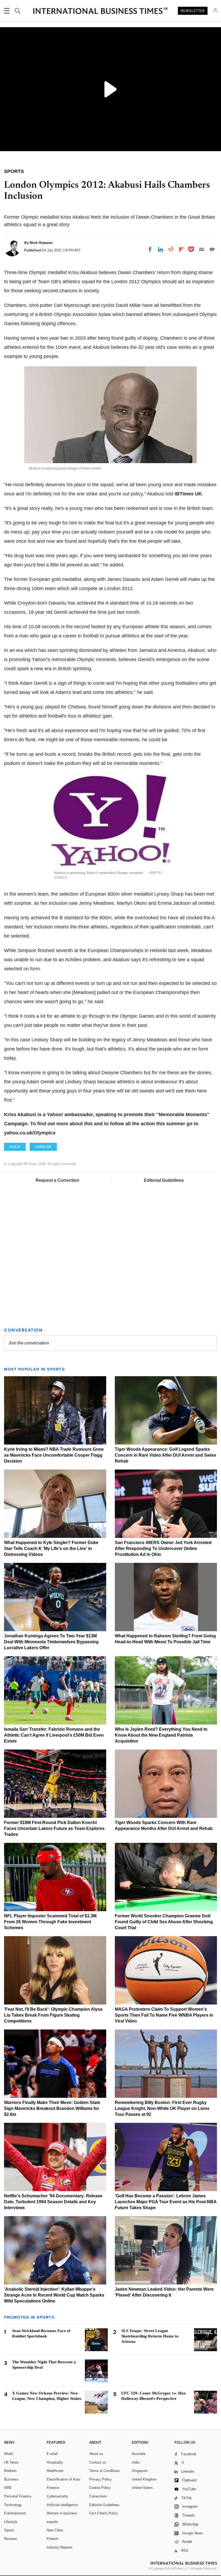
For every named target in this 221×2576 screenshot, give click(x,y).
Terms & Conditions (105, 2471)
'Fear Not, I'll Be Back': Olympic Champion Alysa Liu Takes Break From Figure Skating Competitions (53, 2015)
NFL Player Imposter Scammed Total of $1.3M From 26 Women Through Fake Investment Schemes (50, 1922)
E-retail (52, 2454)
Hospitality (55, 2462)
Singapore (140, 2471)
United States (142, 2488)
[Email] (202, 249)
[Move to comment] (212, 249)
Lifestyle (11, 2522)
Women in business (62, 2513)
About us (96, 2454)
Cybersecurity (57, 2496)
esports (52, 2522)
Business (11, 2479)
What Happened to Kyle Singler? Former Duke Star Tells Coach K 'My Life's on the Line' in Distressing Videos (51, 1548)
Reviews (11, 2539)
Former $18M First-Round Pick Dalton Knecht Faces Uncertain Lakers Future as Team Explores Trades (54, 1828)
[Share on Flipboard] (181, 249)
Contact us (98, 2462)
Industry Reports (60, 2547)
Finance (53, 2488)
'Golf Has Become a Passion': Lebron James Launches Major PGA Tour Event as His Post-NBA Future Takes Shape (166, 2202)
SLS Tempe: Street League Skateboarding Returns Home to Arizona (150, 2336)
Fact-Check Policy (104, 2513)
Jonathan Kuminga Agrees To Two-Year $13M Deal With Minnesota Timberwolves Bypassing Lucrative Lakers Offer (51, 1642)
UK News (11, 2462)
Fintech (52, 2539)
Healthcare (55, 2471)
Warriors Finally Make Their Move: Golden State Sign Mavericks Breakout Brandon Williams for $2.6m (52, 2108)
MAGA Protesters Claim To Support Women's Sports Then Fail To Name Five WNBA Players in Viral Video (164, 2015)
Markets (10, 2471)
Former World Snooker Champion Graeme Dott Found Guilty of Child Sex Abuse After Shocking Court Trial (164, 1922)
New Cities (55, 2530)
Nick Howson (41, 243)
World (8, 2454)
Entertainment (15, 2513)
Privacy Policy (101, 2479)
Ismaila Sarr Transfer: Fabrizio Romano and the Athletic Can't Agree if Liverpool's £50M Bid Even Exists (54, 1735)
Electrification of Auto (63, 2479)
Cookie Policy (100, 2488)
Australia (139, 2454)
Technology (13, 2505)
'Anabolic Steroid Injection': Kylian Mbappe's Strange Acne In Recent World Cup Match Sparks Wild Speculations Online (54, 2295)
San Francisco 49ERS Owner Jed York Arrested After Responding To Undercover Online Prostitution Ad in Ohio (163, 1548)
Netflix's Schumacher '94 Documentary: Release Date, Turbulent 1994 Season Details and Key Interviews (53, 2202)
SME (8, 2488)
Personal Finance (18, 2496)
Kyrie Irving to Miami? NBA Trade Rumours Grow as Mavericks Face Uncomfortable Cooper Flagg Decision (54, 1455)
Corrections (98, 2496)
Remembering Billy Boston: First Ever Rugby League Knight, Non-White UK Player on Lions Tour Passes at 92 (162, 2108)
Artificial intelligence (62, 2505)
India (136, 2462)
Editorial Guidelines (164, 1180)
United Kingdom (144, 2479)
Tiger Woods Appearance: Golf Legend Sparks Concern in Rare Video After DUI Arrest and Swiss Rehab (165, 1455)
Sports (9, 2530)
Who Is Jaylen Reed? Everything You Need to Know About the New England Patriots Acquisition (161, 1735)
